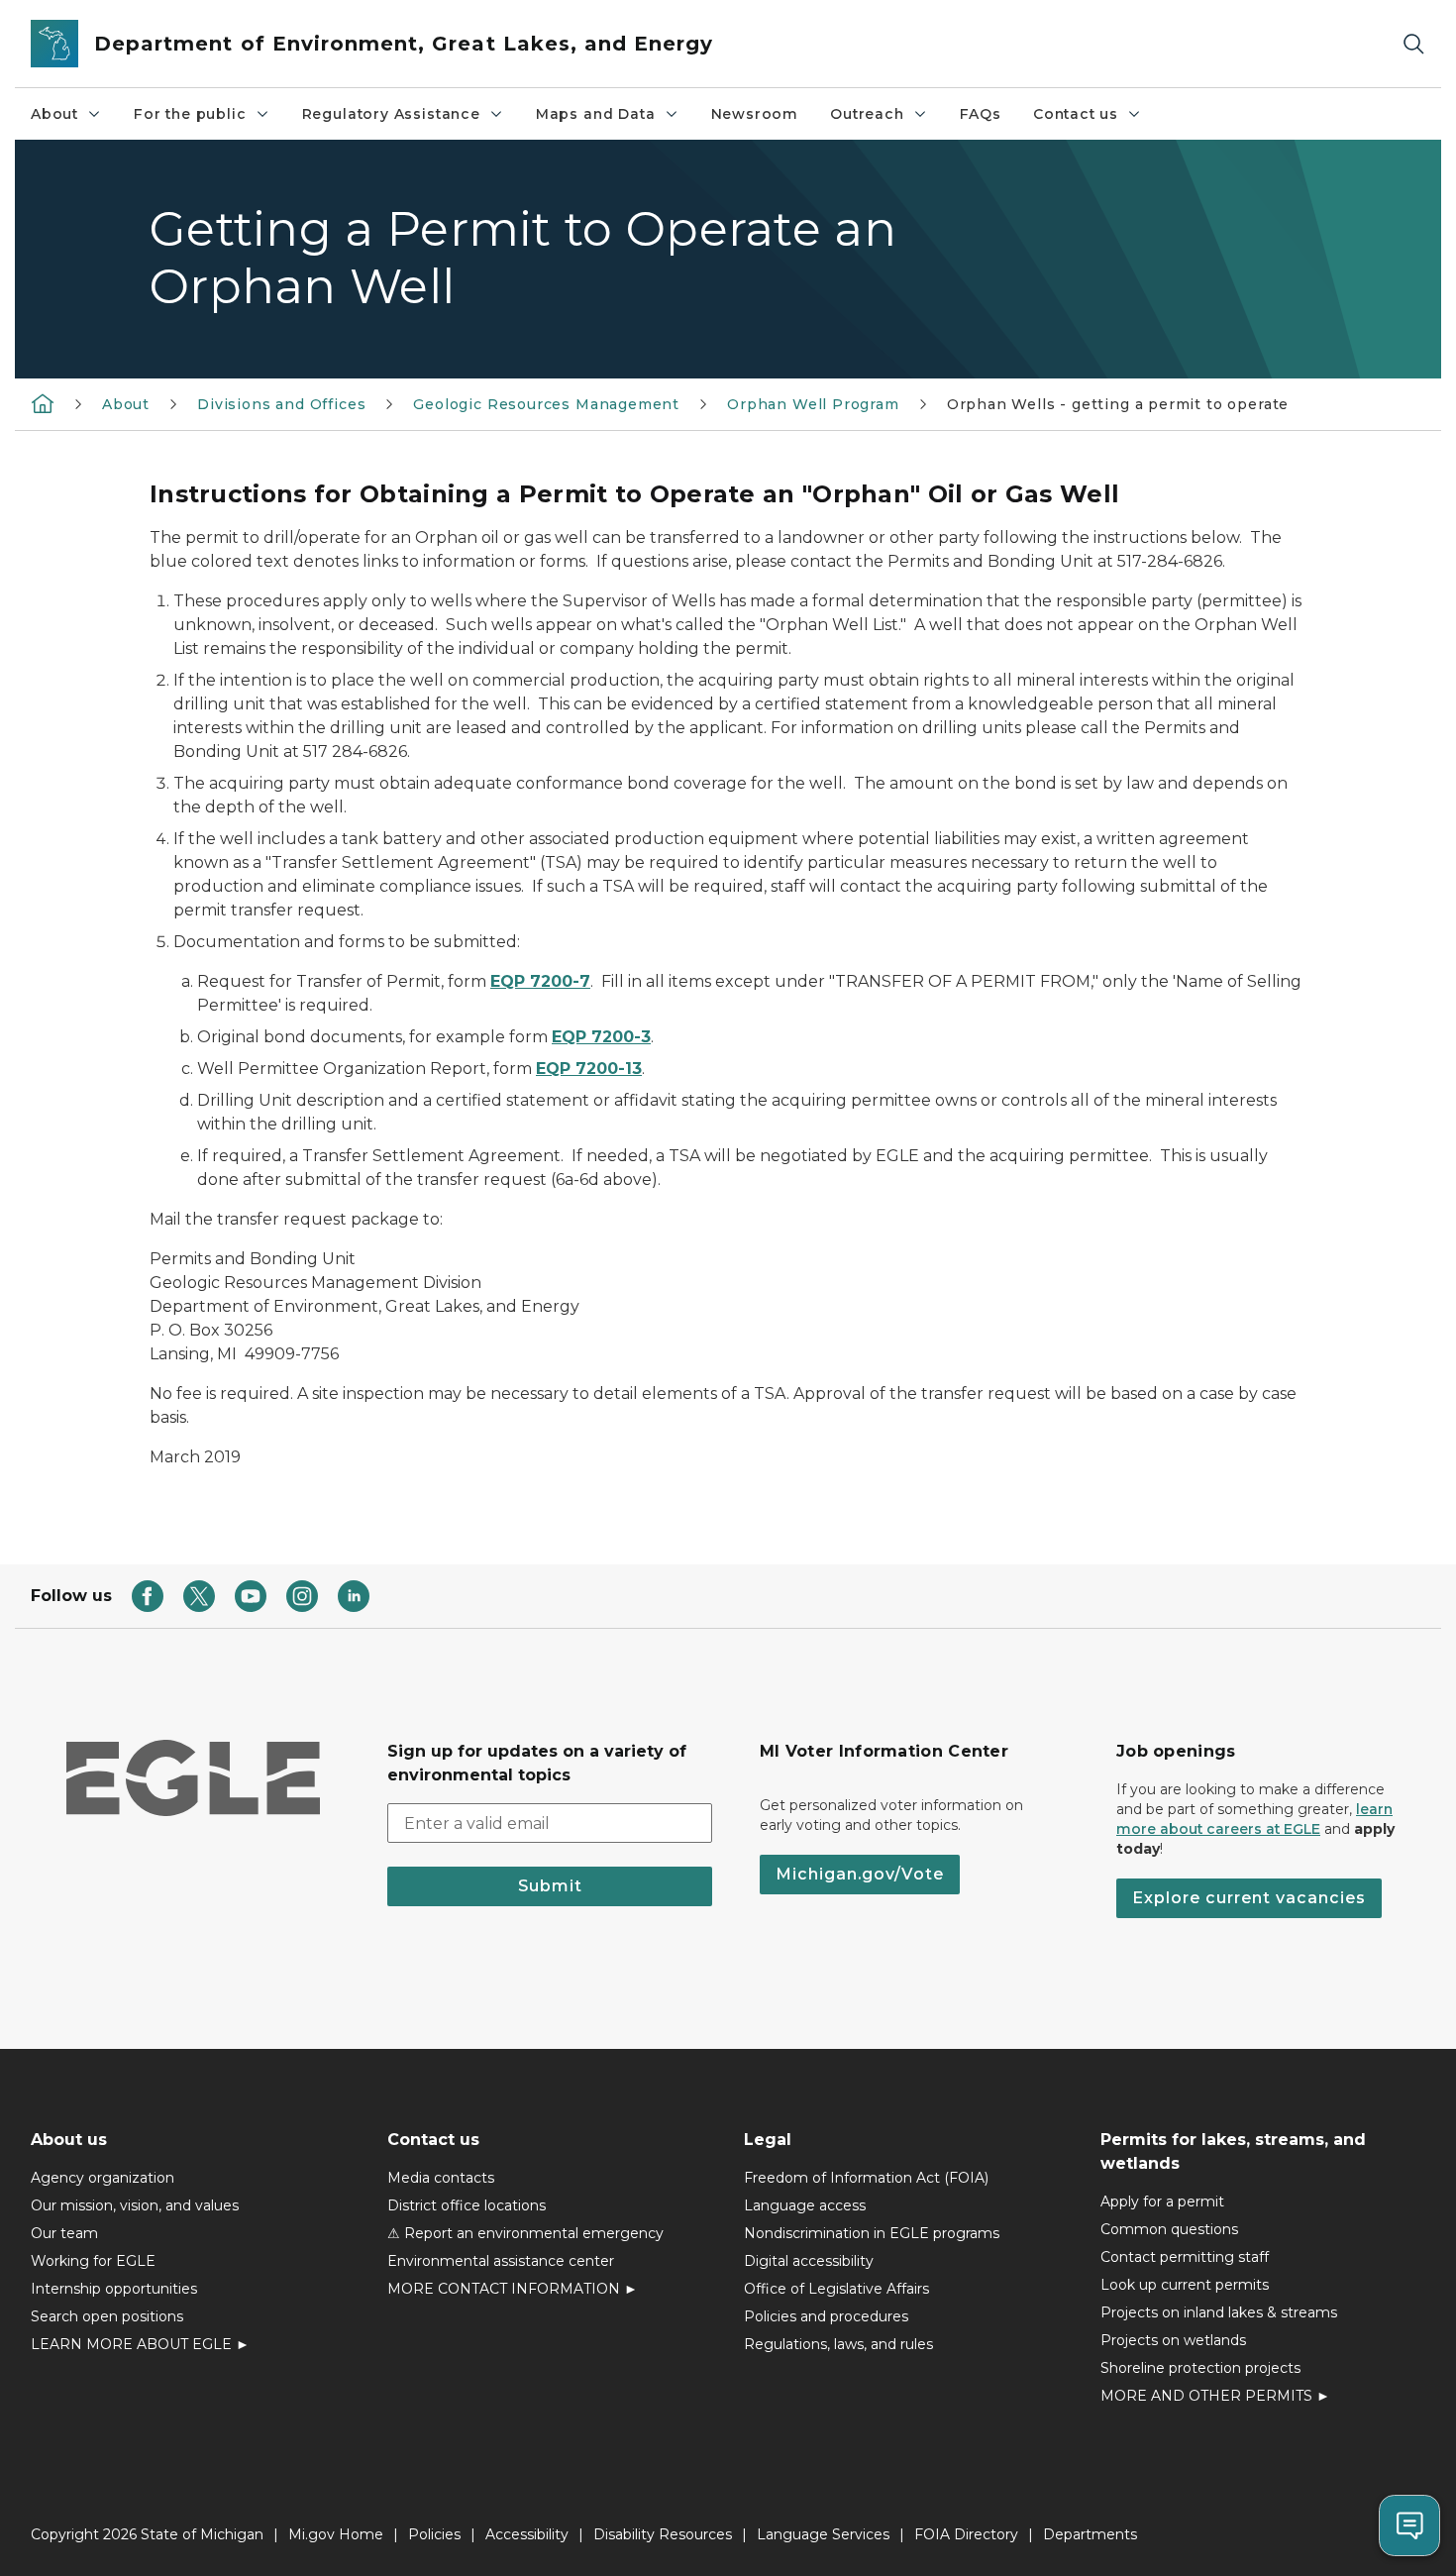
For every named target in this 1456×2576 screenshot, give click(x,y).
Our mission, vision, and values (135, 2205)
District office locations (467, 2205)
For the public (190, 114)
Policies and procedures (826, 2316)
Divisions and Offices (281, 404)
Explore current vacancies (1249, 1898)
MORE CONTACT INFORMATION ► (513, 2289)
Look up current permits (1185, 2285)
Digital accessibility (809, 2261)
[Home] (43, 403)
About (54, 114)
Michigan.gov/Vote (860, 1874)
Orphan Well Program (813, 404)
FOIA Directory (966, 2534)
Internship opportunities (114, 2289)
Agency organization (103, 2178)
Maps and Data (596, 114)
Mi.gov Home (336, 2534)
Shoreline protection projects (1200, 2368)
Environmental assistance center (501, 2261)
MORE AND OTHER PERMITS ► (1215, 2396)
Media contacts (441, 2178)
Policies (434, 2534)
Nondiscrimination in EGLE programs (872, 2233)
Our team (64, 2233)
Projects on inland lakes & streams (1219, 2312)
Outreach (867, 114)
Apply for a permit (1162, 2201)
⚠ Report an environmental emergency (525, 2233)
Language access (805, 2205)
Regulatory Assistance (391, 114)
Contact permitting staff (1185, 2257)
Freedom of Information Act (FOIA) (866, 2178)
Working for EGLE (93, 2261)
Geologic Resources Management (546, 404)
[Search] (1413, 44)
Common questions (1169, 2229)
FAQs (981, 114)
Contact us (1076, 114)
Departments (1090, 2534)
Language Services (823, 2534)
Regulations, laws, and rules (838, 2344)
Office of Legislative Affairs (836, 2289)
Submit (550, 1886)
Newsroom (755, 114)
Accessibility (527, 2534)
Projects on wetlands (1173, 2340)
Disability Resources (663, 2534)
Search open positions (107, 2316)
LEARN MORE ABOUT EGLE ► (140, 2344)
